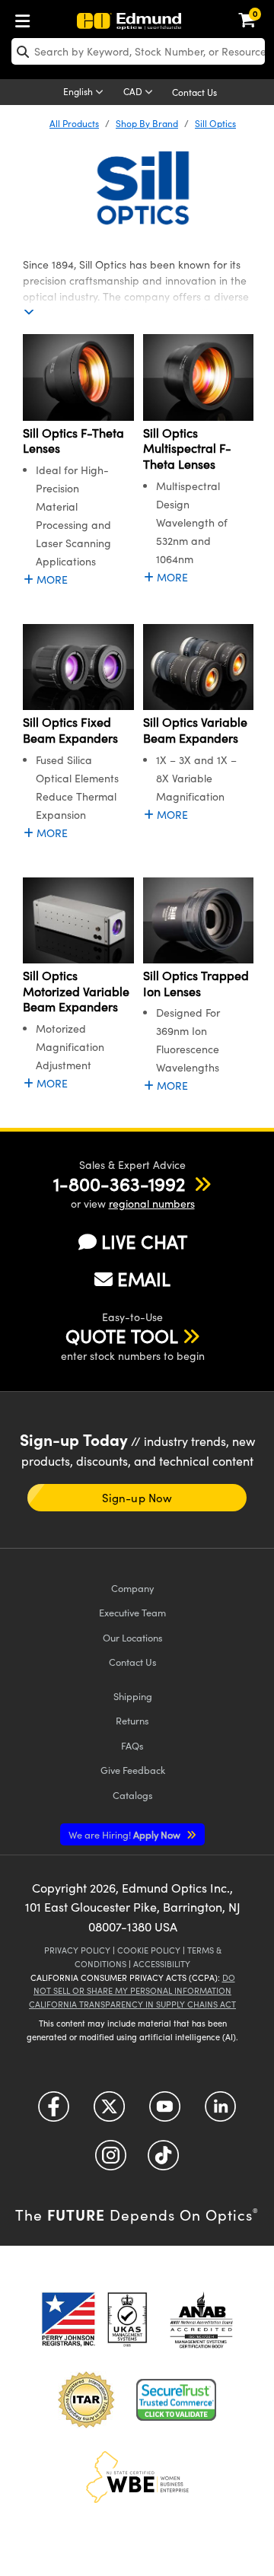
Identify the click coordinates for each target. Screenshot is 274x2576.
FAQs (132, 1745)
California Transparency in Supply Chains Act (132, 2004)
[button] (119, 1183)
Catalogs (133, 1795)
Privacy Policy (77, 1950)
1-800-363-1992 (119, 1183)
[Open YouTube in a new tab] (165, 2111)
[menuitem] (27, 18)
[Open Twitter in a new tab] (109, 2111)
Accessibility (162, 1964)
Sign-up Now (137, 1498)
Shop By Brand (147, 123)
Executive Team (132, 1612)
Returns (132, 1720)
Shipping (133, 1696)
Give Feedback (133, 1770)
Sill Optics (215, 123)
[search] (138, 51)
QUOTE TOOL (122, 1336)
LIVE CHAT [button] (144, 1242)
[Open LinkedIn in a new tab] (220, 2111)
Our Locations (133, 1637)
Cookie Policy (149, 1950)
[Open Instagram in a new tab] (111, 2160)
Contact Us (194, 92)
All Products (74, 123)
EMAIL (144, 1278)
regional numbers (152, 1204)
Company (132, 1588)
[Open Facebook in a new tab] (54, 2111)
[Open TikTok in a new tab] (163, 2160)
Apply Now (126, 1834)
